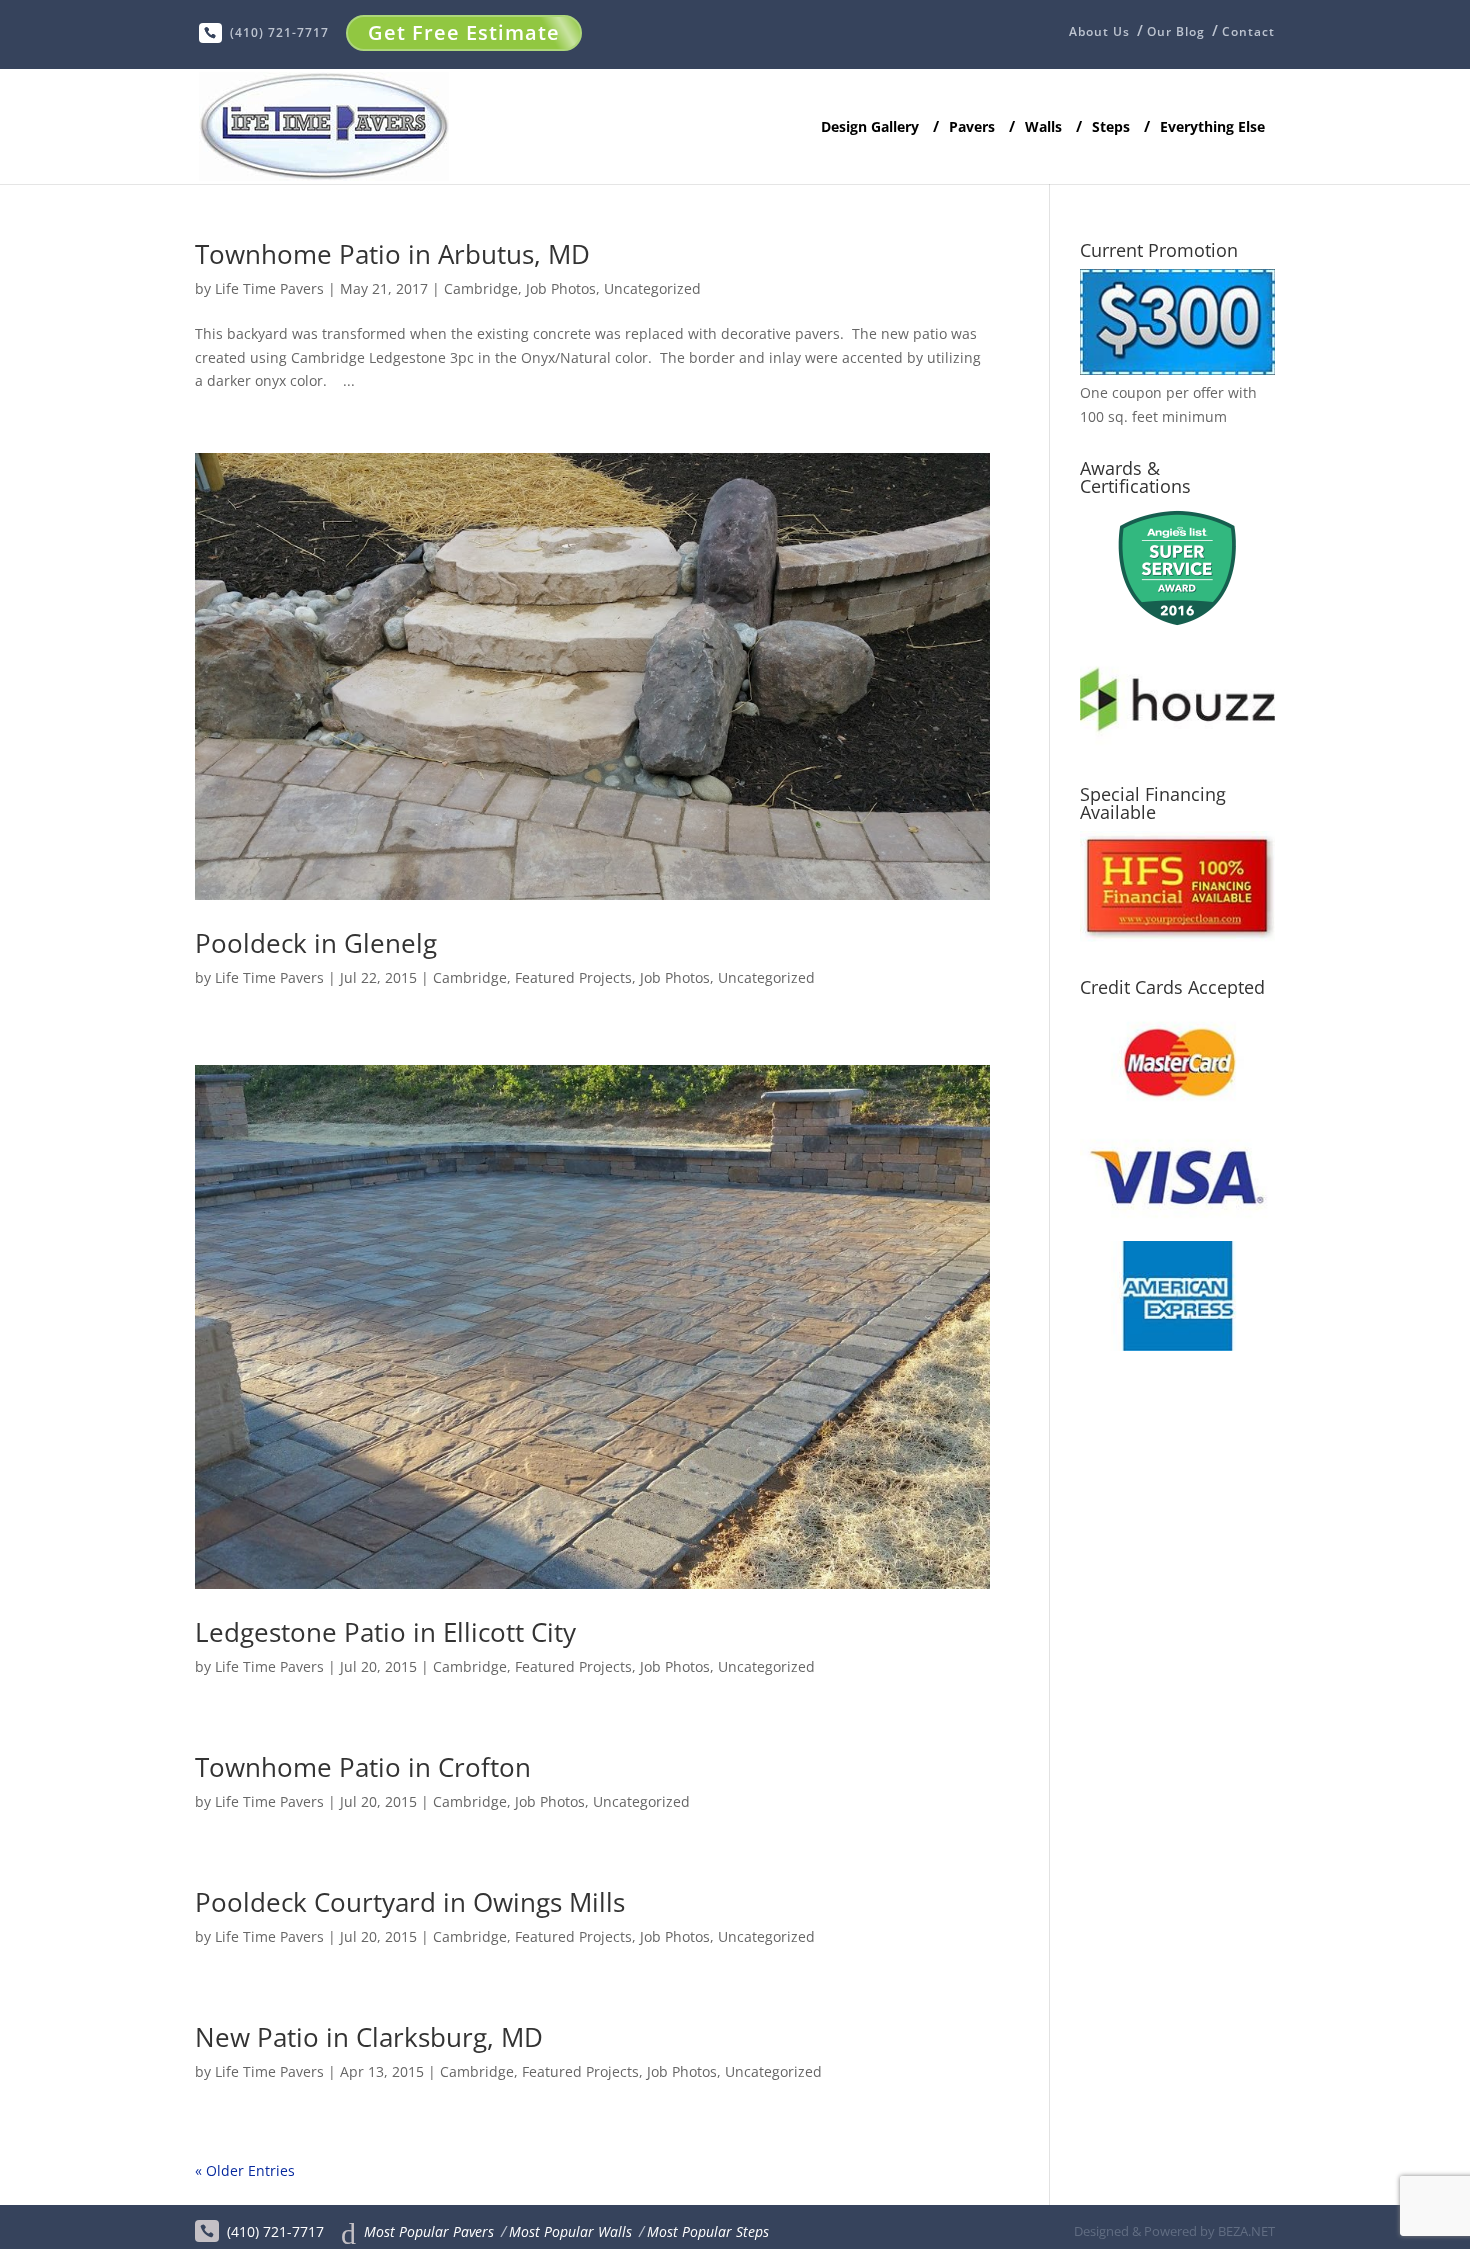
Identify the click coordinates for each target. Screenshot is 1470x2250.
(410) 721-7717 (279, 32)
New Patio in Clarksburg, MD (369, 2037)
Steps (1111, 127)
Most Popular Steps (708, 2231)
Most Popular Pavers (429, 2231)
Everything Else (1212, 127)
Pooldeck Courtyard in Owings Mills (410, 1902)
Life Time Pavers (269, 288)
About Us (1099, 33)
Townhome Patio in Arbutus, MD (392, 254)
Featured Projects (573, 977)
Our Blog (1176, 32)
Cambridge (481, 288)
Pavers (972, 127)
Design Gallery (870, 128)
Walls (1043, 127)
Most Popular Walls (570, 2231)
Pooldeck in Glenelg (316, 943)
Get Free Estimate (464, 32)
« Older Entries (245, 2170)
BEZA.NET (1246, 2231)
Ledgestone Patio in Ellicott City (385, 1632)
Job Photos (561, 288)
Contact (1248, 32)
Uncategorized (652, 288)
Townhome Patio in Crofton (363, 1767)
